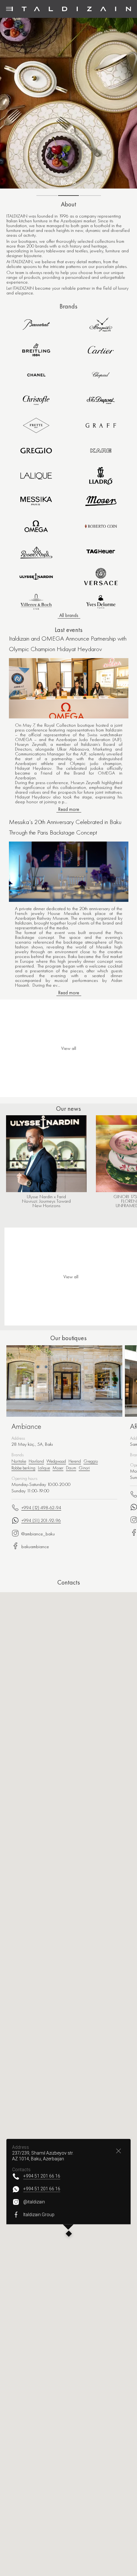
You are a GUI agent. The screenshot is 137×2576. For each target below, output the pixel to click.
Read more (69, 809)
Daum (71, 1468)
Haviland (36, 1461)
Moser (58, 1468)
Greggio (91, 1461)
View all (71, 1277)
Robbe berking (23, 1468)
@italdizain (34, 2202)
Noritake (19, 1461)
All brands (69, 615)
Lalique (44, 1468)
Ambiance (26, 1426)
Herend (75, 1461)
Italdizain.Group (39, 2215)
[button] (69, 2234)
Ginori (84, 1468)
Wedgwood (56, 1461)
